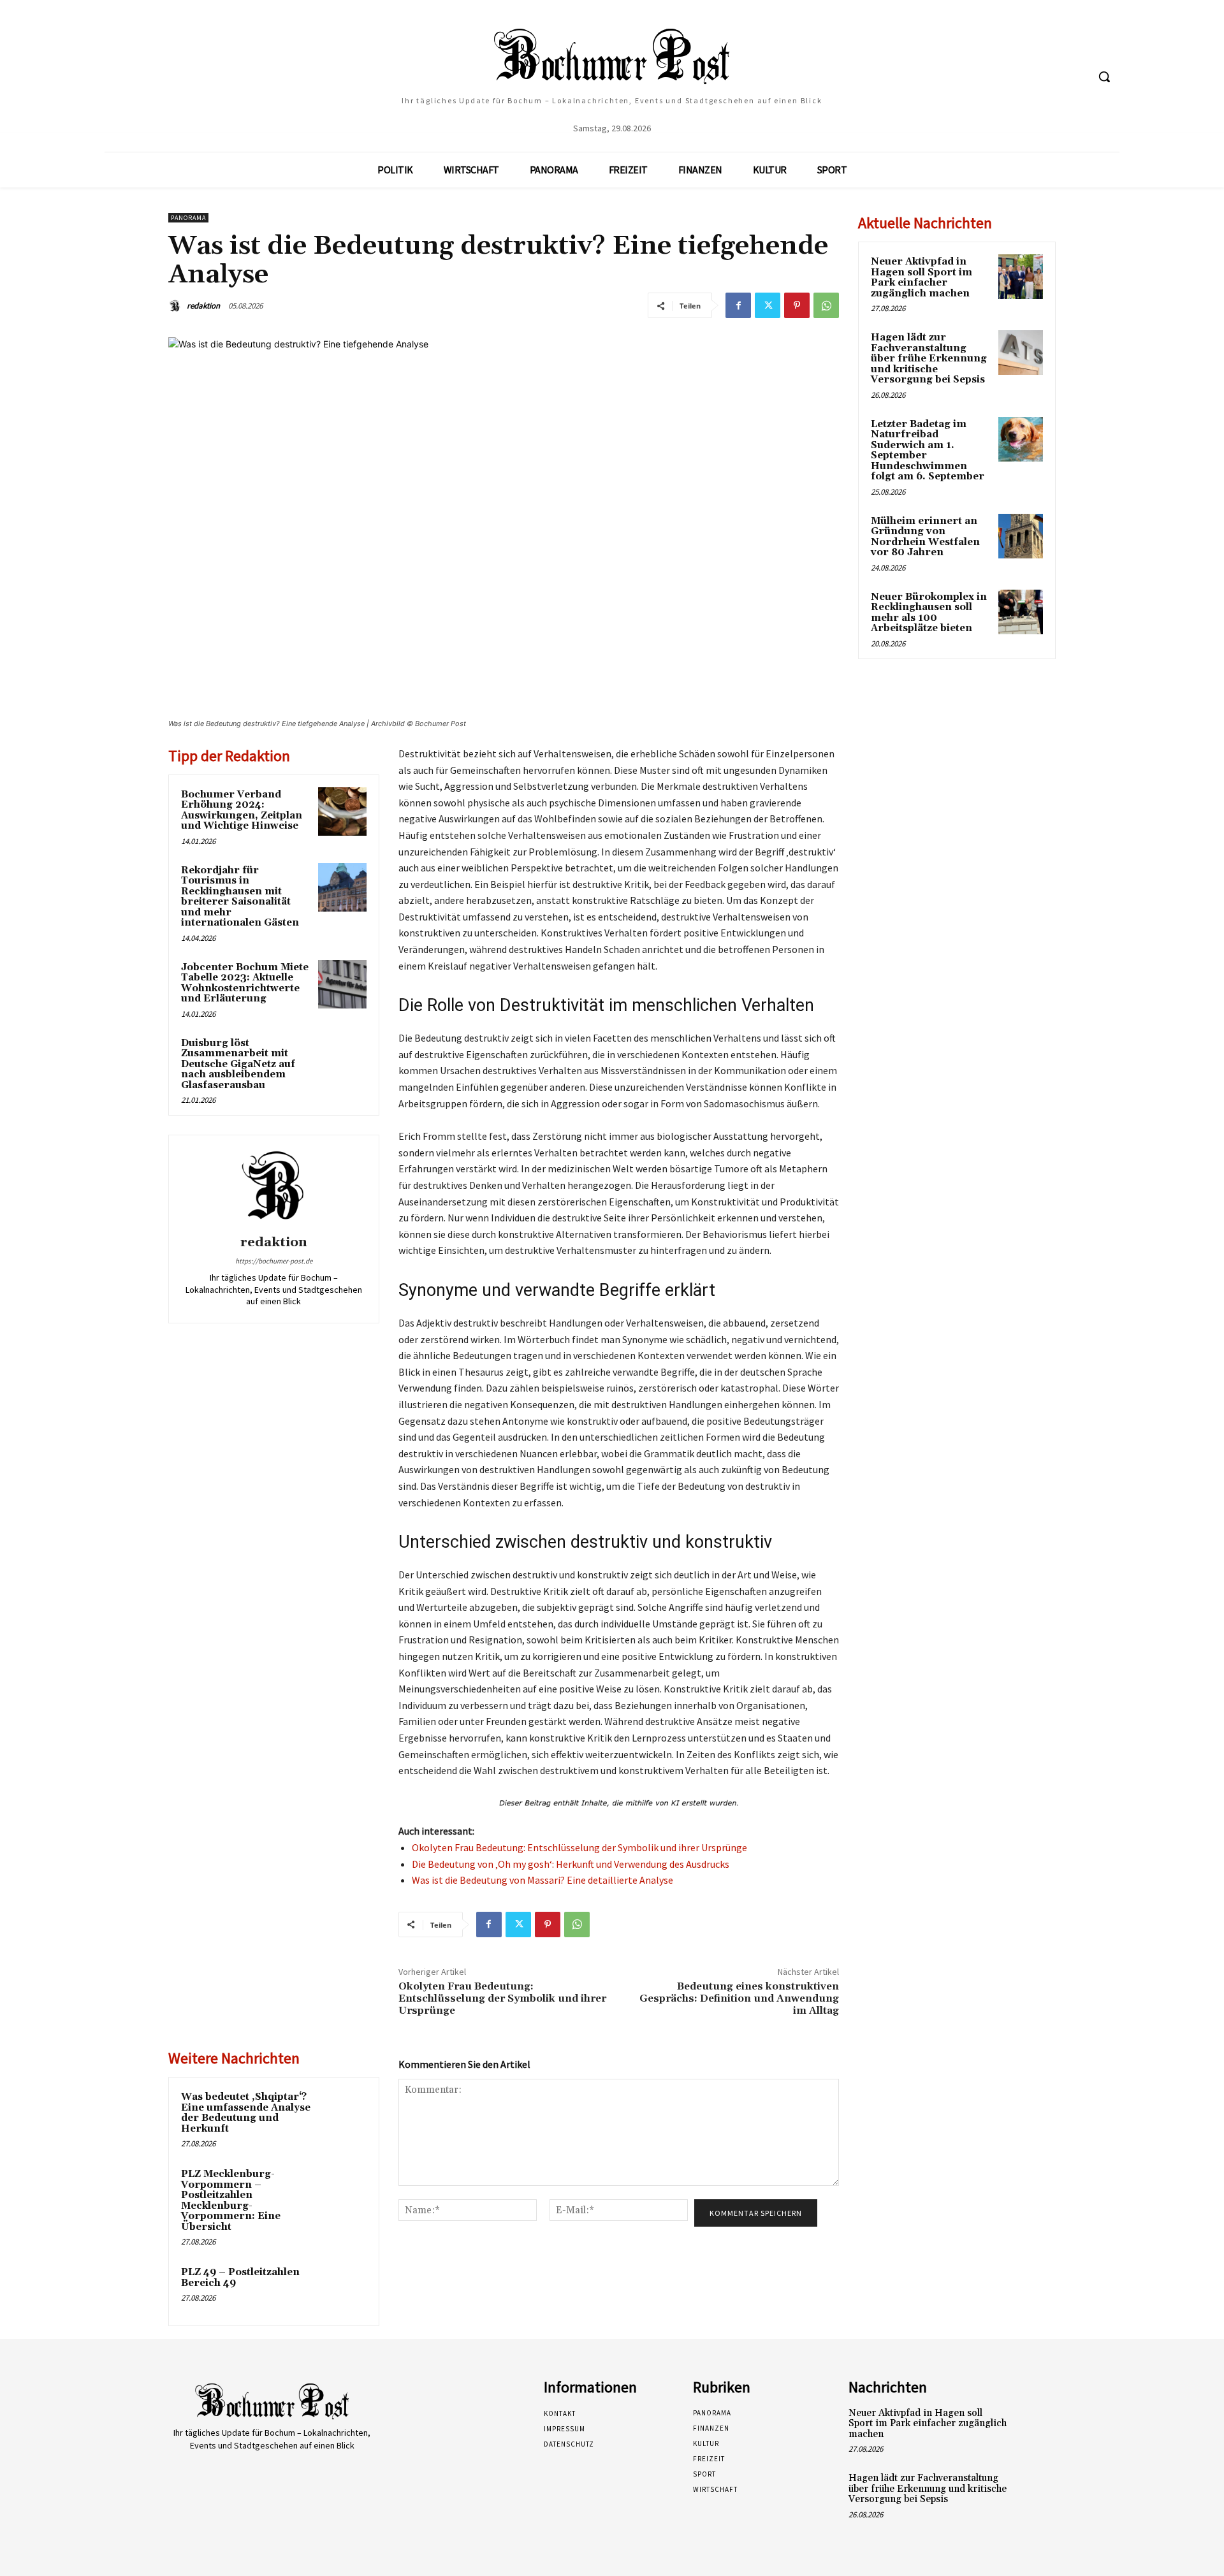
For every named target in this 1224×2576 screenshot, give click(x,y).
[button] (1104, 76)
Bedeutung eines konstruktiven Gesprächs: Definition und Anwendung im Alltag (739, 1998)
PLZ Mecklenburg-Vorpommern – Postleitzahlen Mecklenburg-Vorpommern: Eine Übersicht (231, 2201)
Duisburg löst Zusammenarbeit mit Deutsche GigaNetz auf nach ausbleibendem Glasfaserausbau (238, 1064)
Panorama (188, 218)
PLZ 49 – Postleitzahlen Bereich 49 (240, 2278)
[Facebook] (738, 305)
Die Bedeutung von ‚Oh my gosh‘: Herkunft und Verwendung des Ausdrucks (571, 1864)
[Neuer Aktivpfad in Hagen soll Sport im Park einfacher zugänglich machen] (1021, 277)
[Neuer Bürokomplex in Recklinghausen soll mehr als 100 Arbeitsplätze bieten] (1021, 612)
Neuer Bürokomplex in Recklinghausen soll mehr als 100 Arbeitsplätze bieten (929, 613)
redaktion (203, 306)
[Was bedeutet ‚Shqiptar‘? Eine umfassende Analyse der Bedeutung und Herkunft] (342, 2114)
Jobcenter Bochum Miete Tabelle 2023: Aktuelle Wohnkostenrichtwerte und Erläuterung (245, 983)
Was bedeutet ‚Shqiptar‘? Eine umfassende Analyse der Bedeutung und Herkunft (246, 2113)
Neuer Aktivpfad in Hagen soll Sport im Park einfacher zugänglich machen (922, 278)
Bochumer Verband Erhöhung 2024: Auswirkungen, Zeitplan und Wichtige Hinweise (242, 811)
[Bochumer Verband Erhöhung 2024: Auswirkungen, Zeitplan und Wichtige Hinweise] (342, 811)
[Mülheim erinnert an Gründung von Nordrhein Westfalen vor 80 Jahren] (1021, 536)
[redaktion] (177, 306)
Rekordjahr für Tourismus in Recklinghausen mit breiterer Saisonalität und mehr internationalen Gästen (240, 897)
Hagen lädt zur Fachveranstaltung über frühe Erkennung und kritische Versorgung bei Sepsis (929, 359)
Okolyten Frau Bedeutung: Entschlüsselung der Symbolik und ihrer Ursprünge (579, 1847)
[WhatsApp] (826, 305)
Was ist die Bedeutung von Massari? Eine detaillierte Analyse (543, 1880)
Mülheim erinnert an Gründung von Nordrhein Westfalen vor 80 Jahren (925, 537)
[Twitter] (768, 305)
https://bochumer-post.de (274, 1261)
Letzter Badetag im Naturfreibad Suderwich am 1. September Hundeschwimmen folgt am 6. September (928, 451)
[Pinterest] (797, 305)
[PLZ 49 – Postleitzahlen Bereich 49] (342, 2289)
